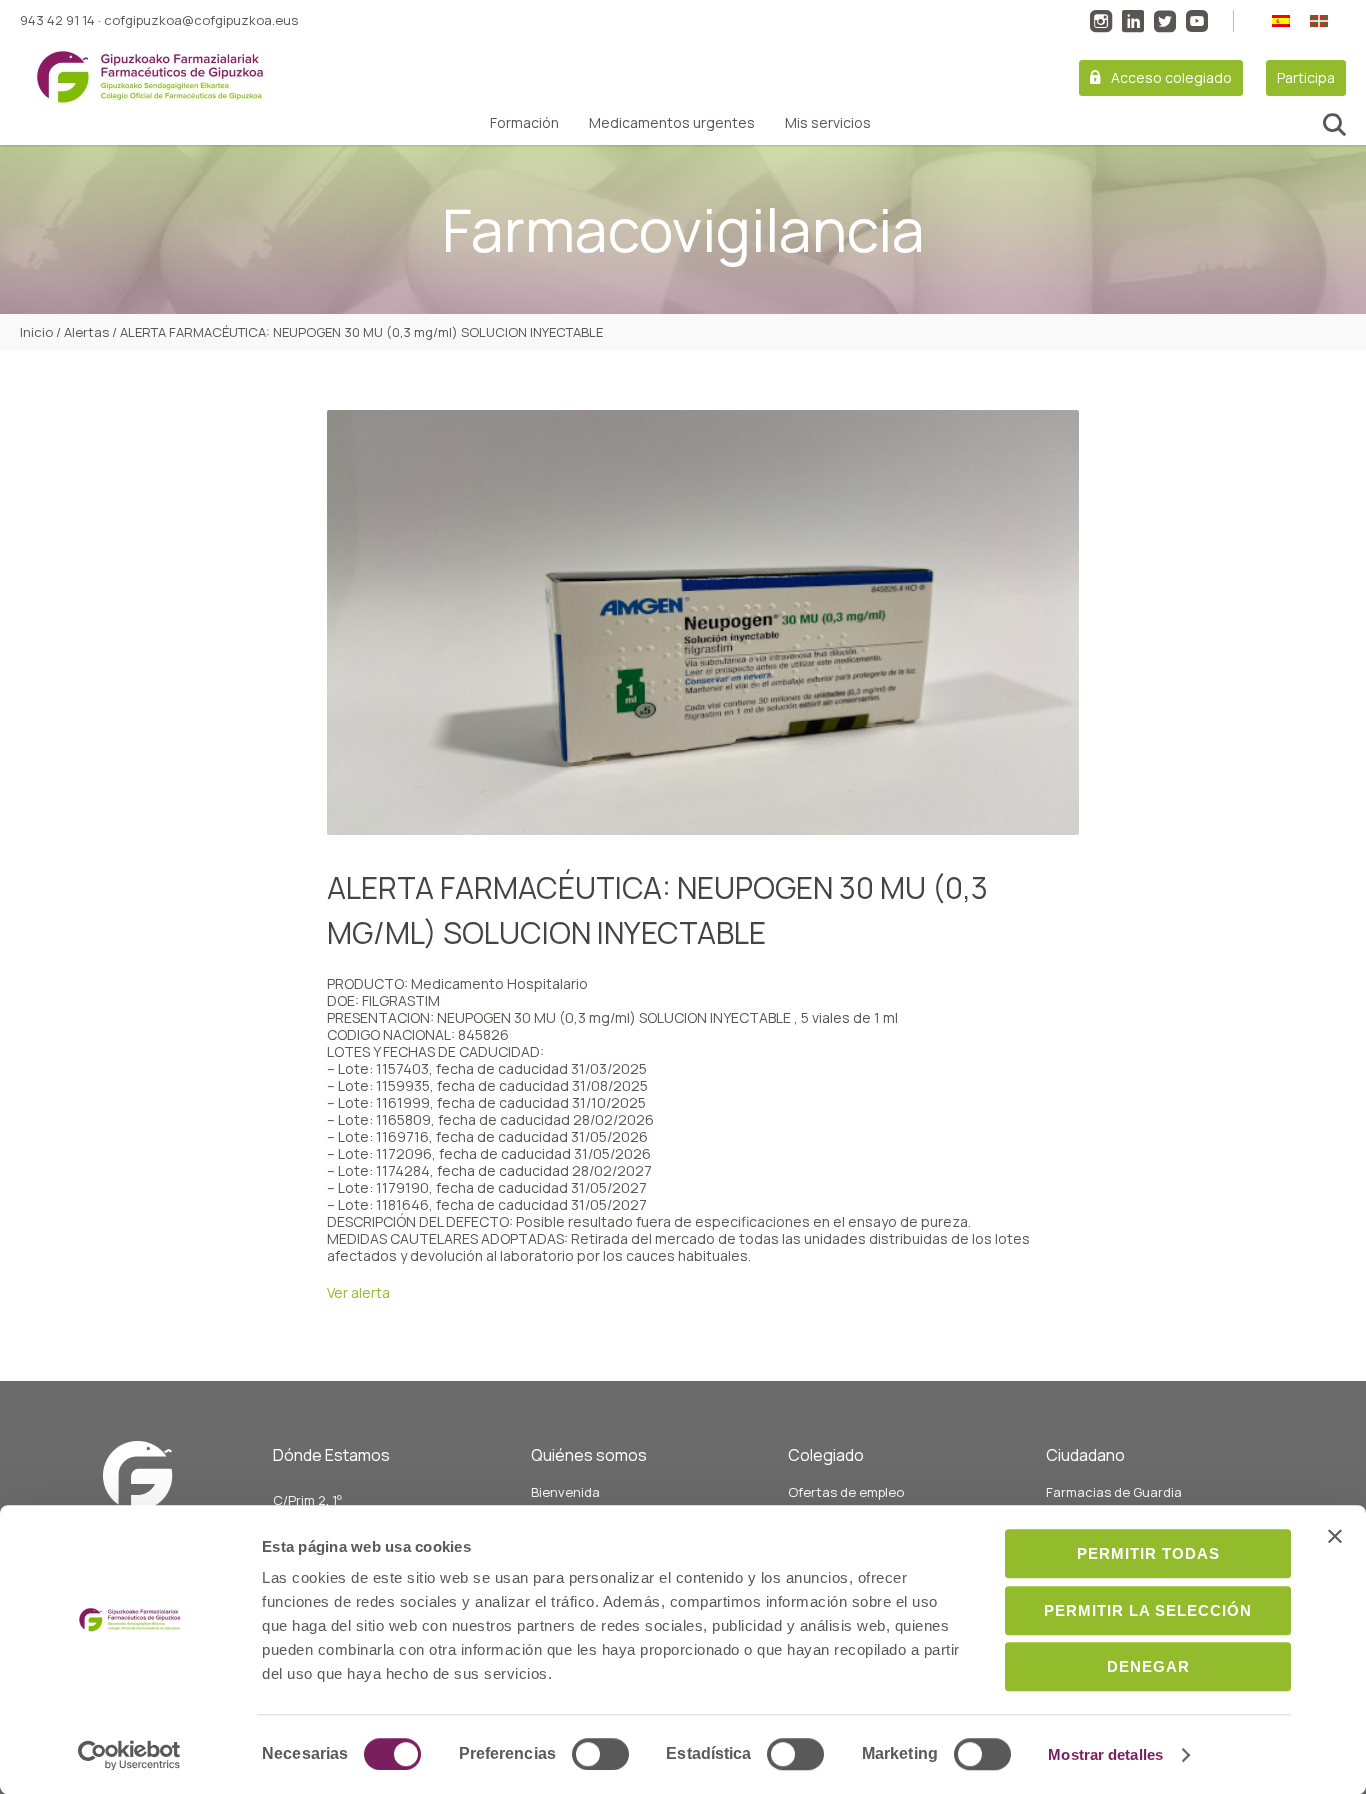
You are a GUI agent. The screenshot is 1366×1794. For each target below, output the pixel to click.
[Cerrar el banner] (1335, 1536)
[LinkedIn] (1133, 21)
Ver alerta (358, 1292)
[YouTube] (1197, 21)
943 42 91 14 (57, 20)
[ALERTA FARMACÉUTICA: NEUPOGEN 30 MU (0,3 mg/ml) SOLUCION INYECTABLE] (703, 622)
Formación (524, 123)
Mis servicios (828, 123)
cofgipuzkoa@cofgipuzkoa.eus (201, 20)
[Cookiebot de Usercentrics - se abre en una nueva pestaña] (129, 1755)
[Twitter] (1165, 21)
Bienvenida (565, 1492)
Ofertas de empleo (846, 1492)
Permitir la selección (1148, 1610)
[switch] (600, 1754)
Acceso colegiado (1171, 77)
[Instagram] (1101, 21)
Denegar (1148, 1666)
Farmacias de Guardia (1114, 1492)
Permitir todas (1148, 1553)
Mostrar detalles (1105, 1754)
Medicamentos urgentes (672, 123)
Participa (1306, 77)
